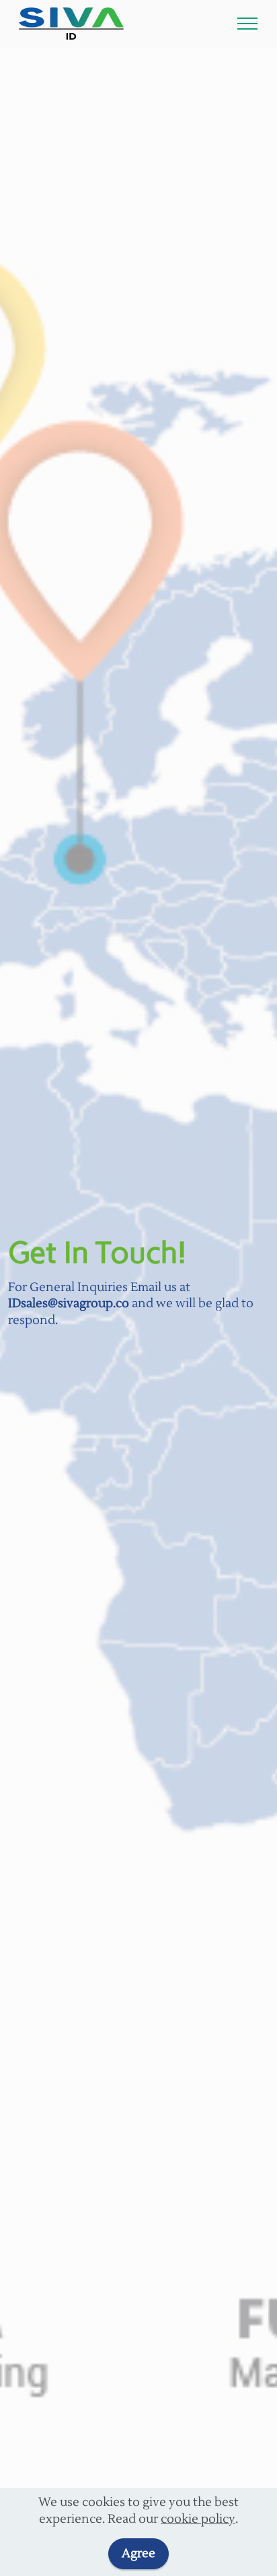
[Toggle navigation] (248, 24)
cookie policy (198, 2519)
